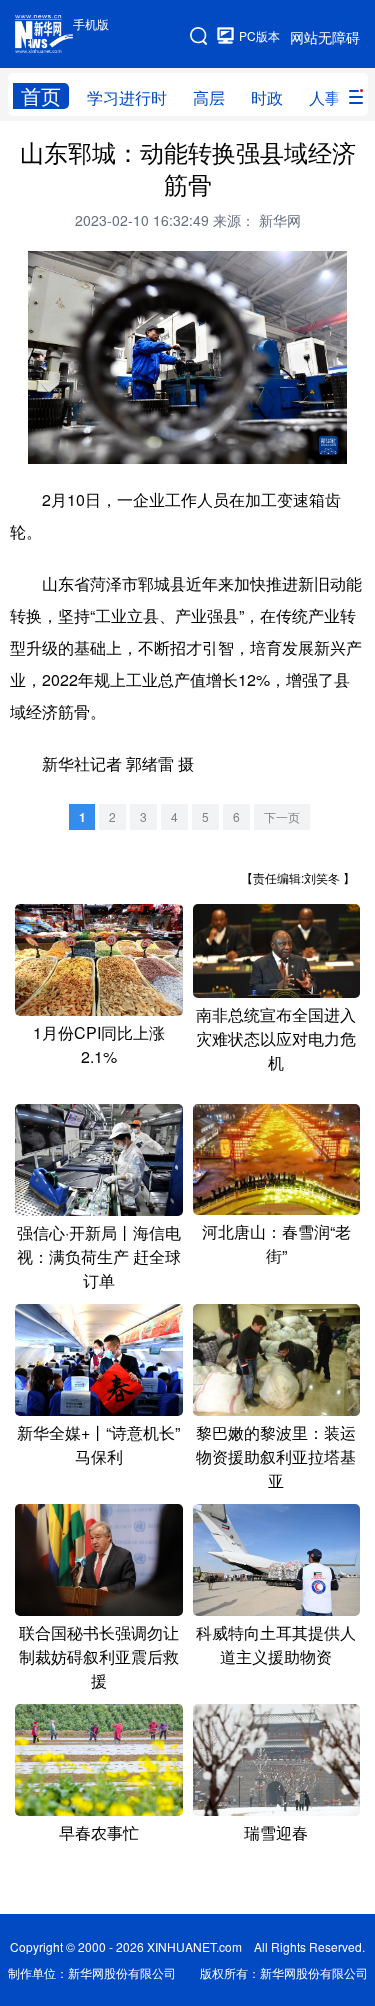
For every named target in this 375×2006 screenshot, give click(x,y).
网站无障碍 (325, 37)
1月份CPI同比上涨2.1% (99, 1044)
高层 (209, 97)
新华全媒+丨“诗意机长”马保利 (98, 1444)
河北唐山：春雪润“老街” (276, 1243)
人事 (325, 97)
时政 (267, 97)
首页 (41, 96)
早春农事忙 (99, 1832)
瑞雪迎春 (276, 1832)
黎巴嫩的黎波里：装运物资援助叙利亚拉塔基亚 (276, 1456)
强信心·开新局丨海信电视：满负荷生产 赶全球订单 (99, 1256)
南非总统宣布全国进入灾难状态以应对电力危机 (276, 1038)
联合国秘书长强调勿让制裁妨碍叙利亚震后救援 (99, 1656)
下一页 (282, 816)
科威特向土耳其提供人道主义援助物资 (276, 1644)
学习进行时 (127, 97)
